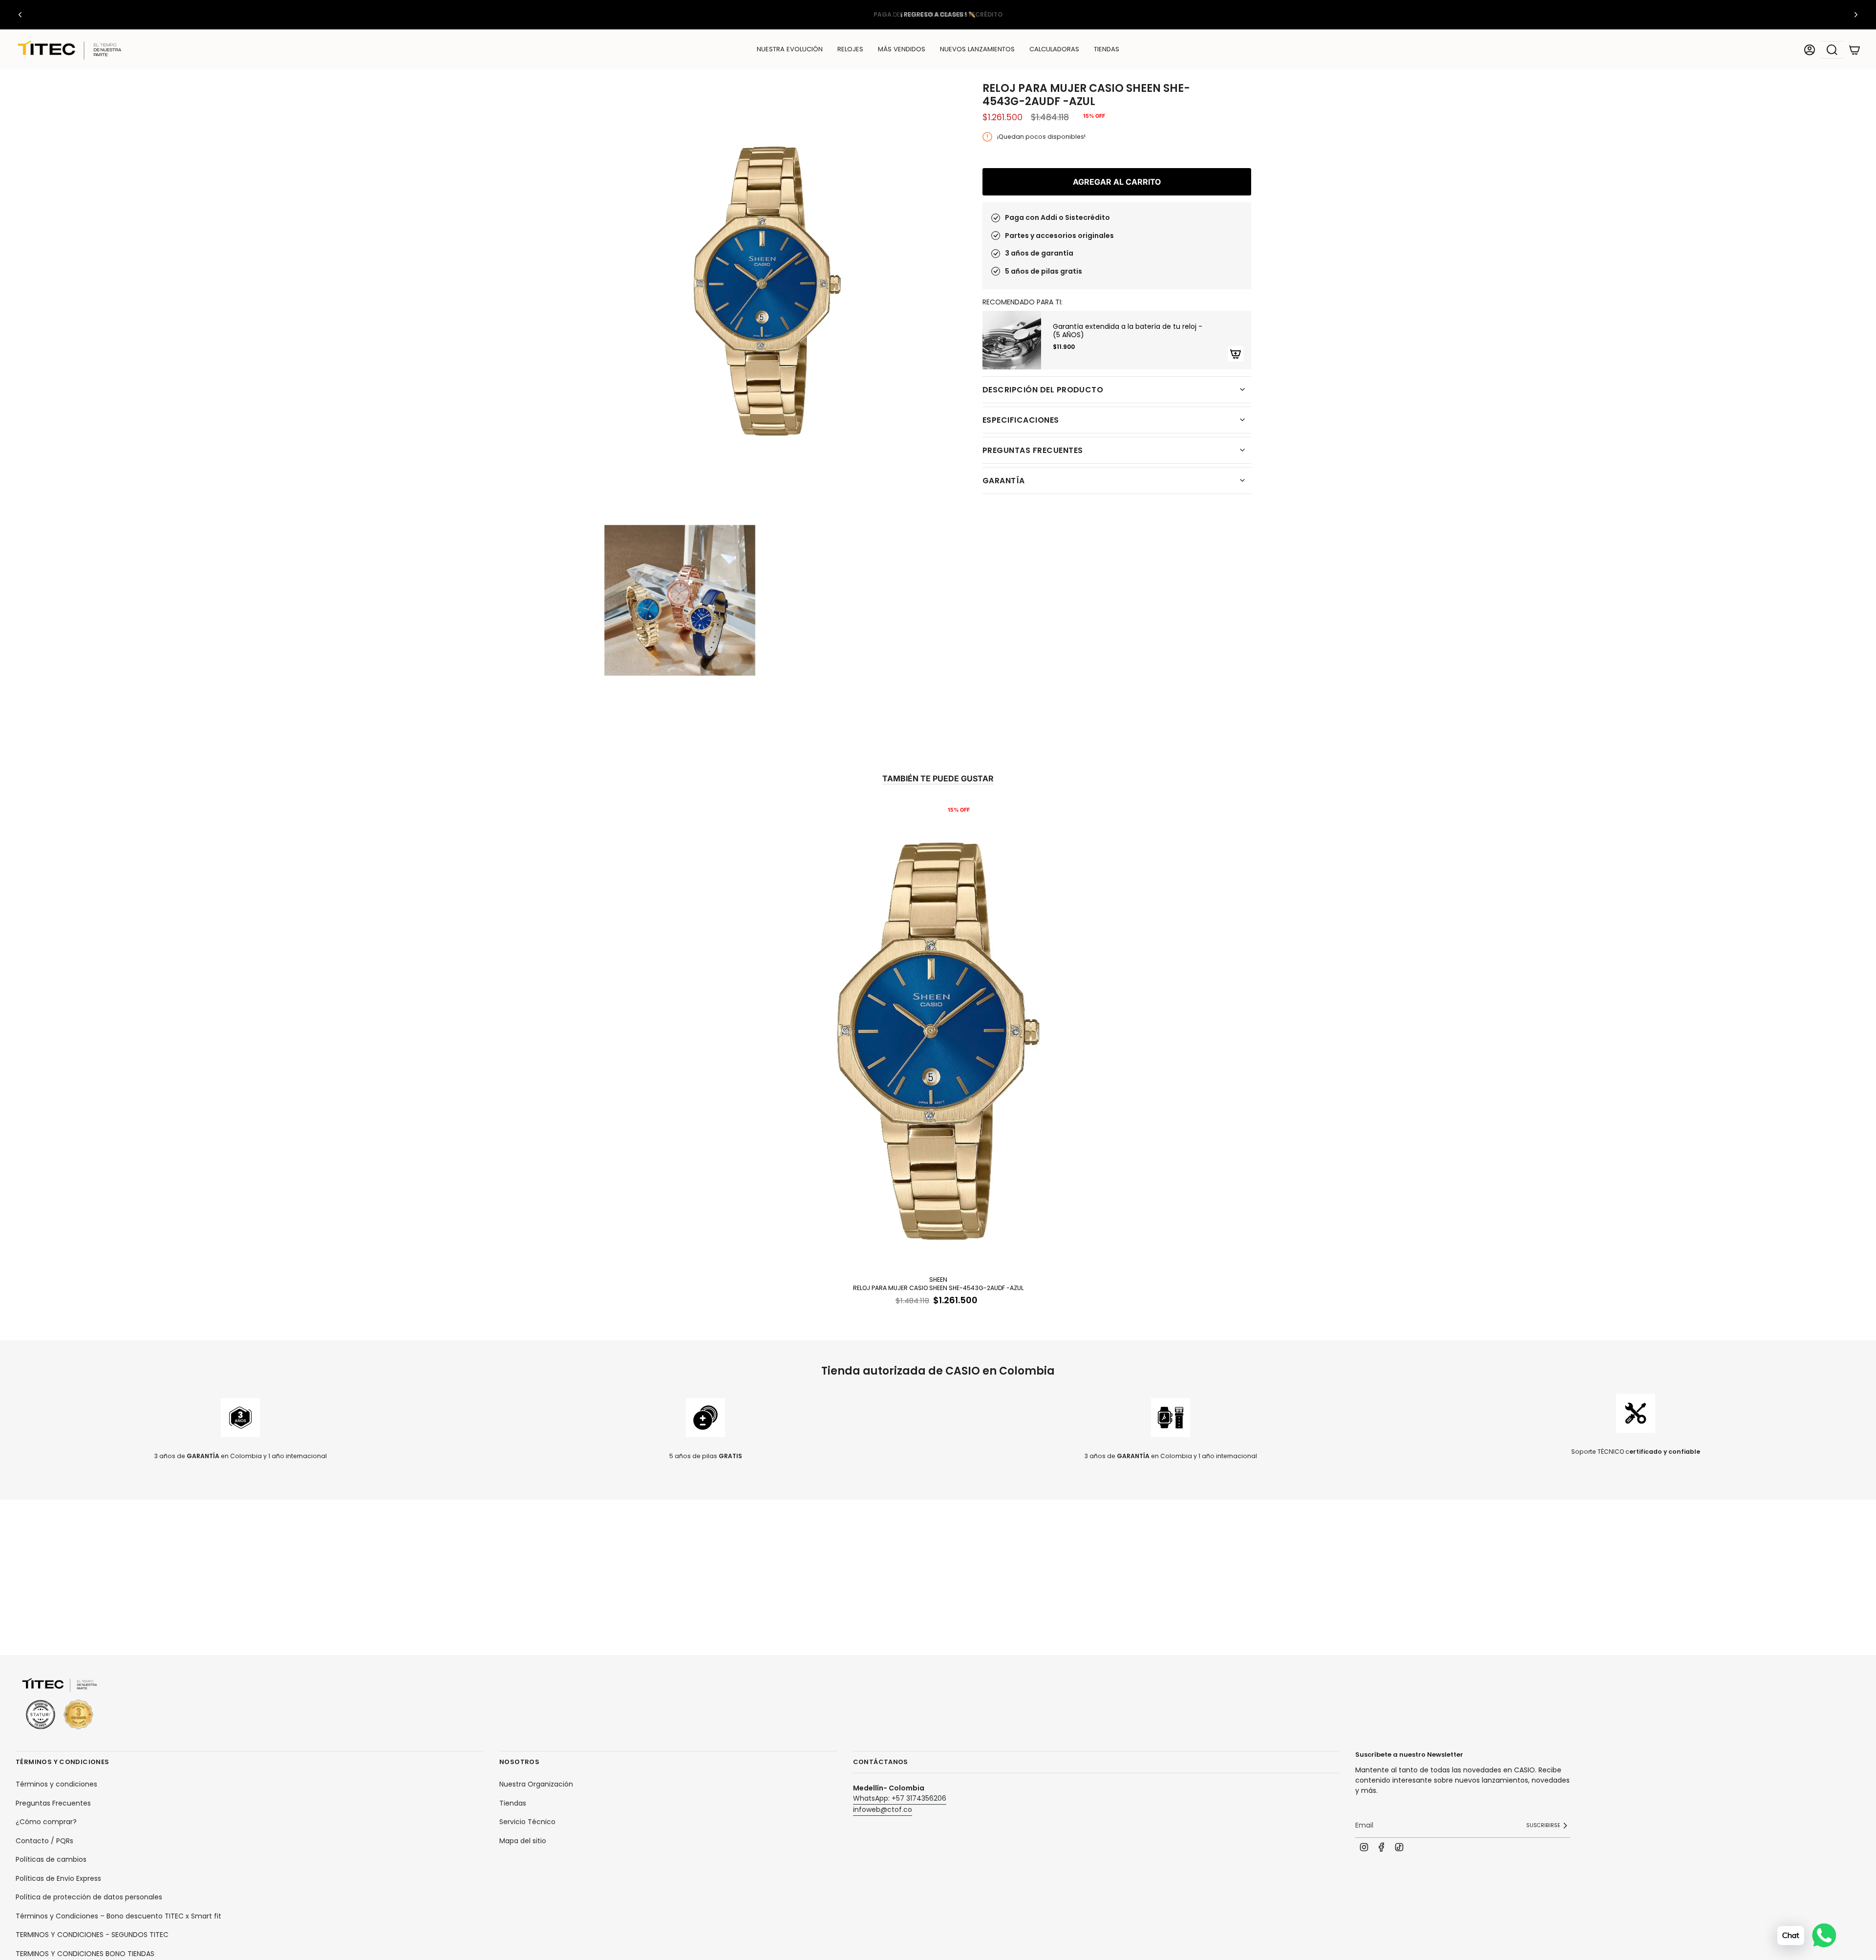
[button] (850, 50)
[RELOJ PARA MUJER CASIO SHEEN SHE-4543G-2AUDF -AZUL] (938, 1036)
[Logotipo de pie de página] (60, 1704)
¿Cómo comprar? (46, 1822)
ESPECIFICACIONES (1021, 420)
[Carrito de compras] (1855, 50)
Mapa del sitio (523, 1841)
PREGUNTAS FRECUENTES (1033, 450)
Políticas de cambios (51, 1859)
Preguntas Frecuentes (53, 1803)
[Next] (1856, 15)
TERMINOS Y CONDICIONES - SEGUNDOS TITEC (92, 1935)
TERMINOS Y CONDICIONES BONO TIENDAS (85, 1954)
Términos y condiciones (56, 1784)
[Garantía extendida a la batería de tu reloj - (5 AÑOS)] (1012, 340)
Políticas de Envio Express (58, 1878)
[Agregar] (1236, 354)
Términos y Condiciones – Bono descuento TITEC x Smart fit (118, 1916)
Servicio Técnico (527, 1822)
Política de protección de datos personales (89, 1897)
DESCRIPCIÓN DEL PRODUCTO (1043, 390)
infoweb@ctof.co (883, 1809)
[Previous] (20, 15)
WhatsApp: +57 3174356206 (900, 1798)
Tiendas (513, 1803)
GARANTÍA (1004, 481)
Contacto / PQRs (44, 1841)
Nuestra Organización (536, 1784)
